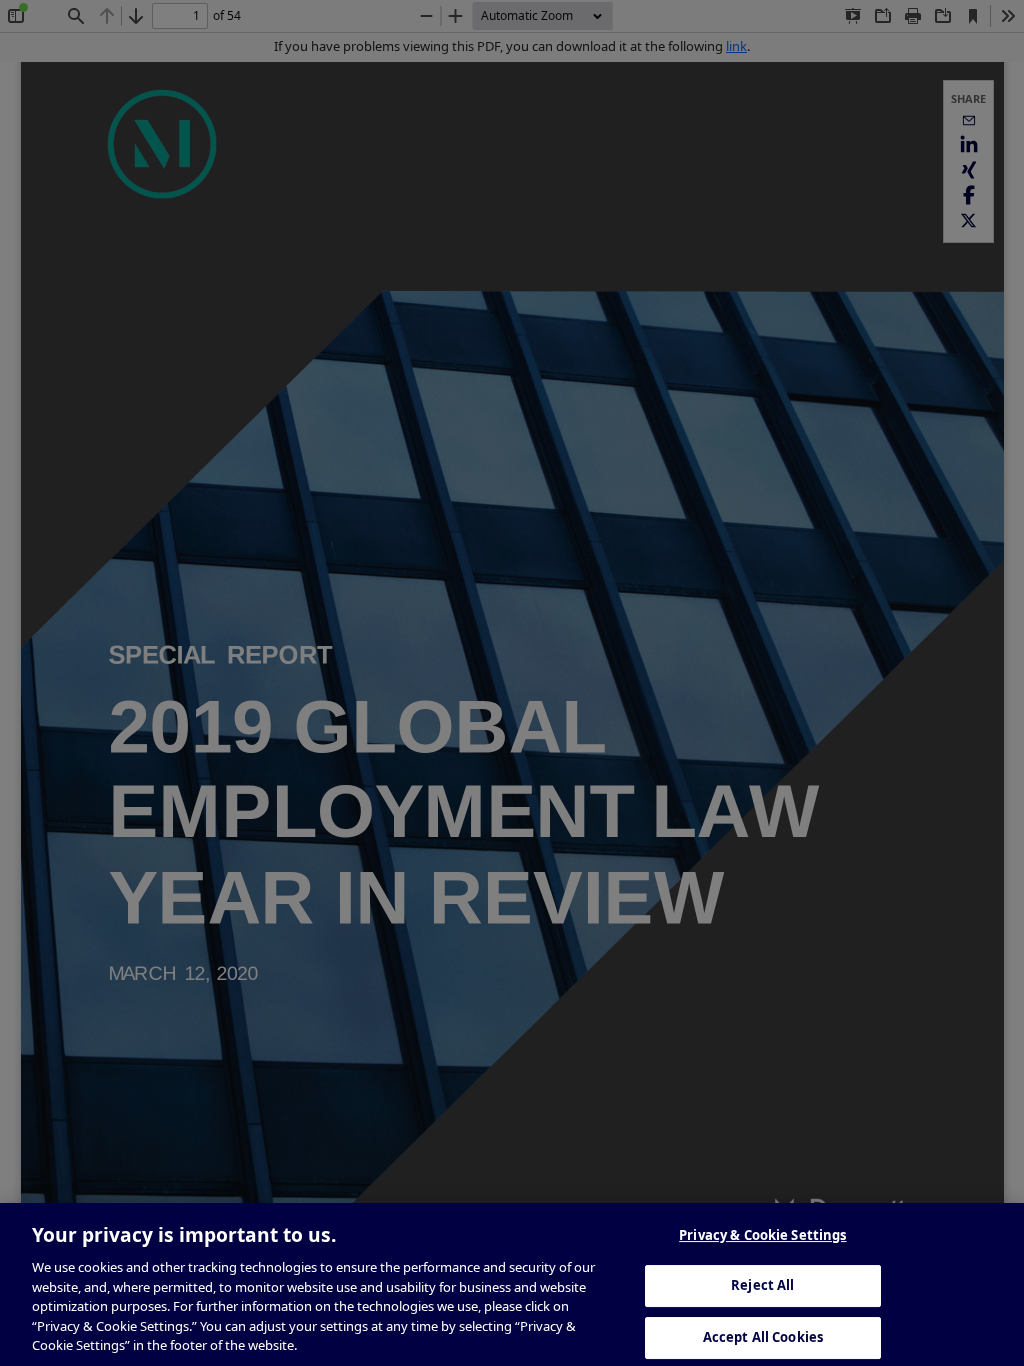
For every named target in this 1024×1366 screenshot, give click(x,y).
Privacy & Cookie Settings (762, 1235)
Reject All (762, 1285)
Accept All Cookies (763, 1337)
